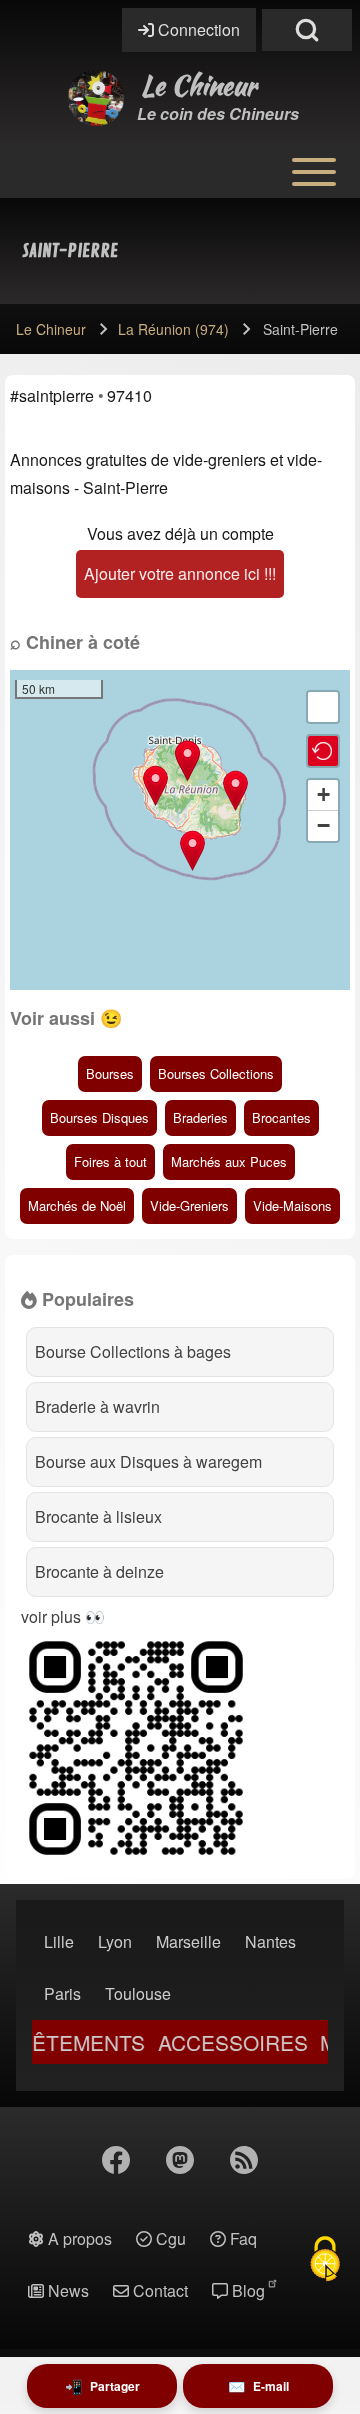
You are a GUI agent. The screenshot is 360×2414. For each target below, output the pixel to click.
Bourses (110, 1073)
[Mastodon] (180, 2160)
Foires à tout (110, 1161)
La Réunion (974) (173, 329)
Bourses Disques (99, 1117)
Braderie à (97, 1406)
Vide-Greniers (189, 1205)
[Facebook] (116, 2160)
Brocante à (98, 1516)
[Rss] (244, 2160)
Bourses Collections (216, 1073)
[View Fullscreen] (323, 707)
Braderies (200, 1117)
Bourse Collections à (133, 1351)
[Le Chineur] (96, 98)
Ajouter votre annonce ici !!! (180, 573)
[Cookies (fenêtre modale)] (325, 2259)
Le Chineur (199, 86)
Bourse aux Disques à (148, 1461)
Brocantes (281, 1117)
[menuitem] (59, 1942)
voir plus (51, 1616)
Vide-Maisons (292, 1205)
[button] (235, 790)
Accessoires (212, 2043)
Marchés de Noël (77, 1205)
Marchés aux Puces (229, 1161)
